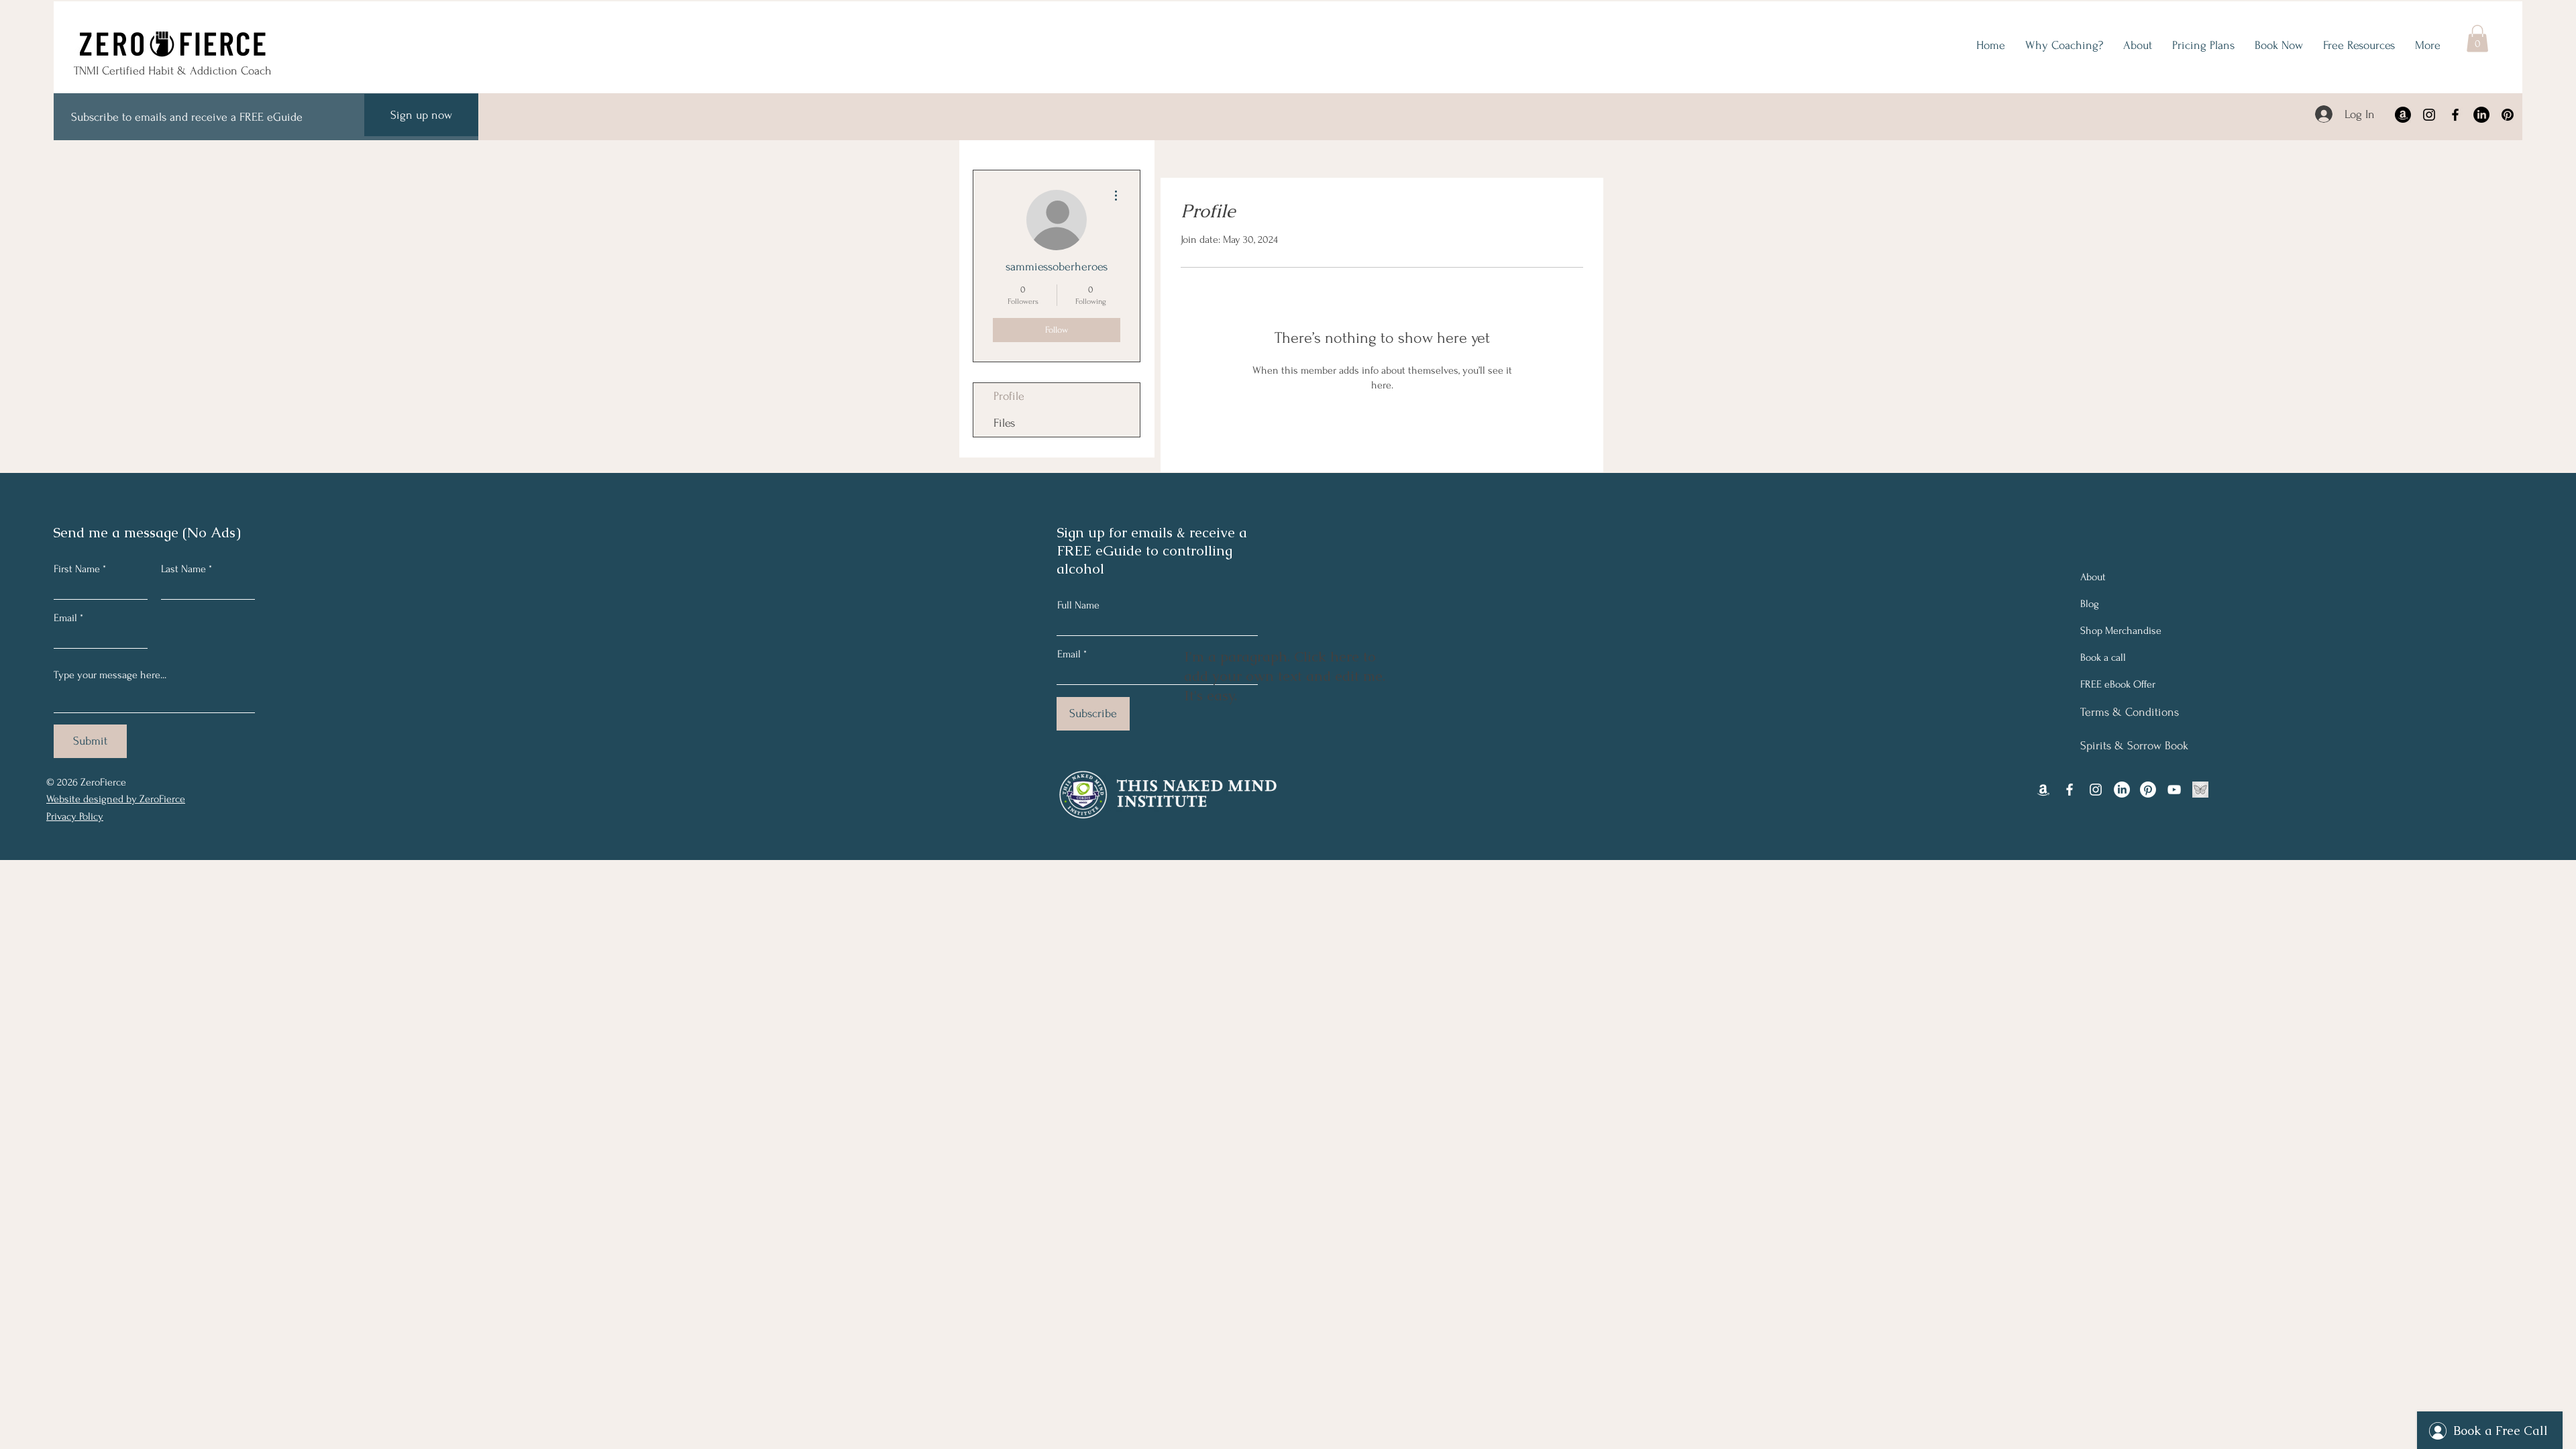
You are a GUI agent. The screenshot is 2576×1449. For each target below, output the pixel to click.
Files (1004, 423)
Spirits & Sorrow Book (2134, 746)
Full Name (1078, 605)
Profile (1009, 396)
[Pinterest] (2508, 115)
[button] (2477, 39)
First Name (77, 569)
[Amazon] (2403, 115)
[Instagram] (2429, 115)
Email (65, 618)
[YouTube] (2174, 790)
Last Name (183, 569)
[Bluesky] (2200, 790)
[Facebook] (2455, 115)
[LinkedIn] (2481, 115)
